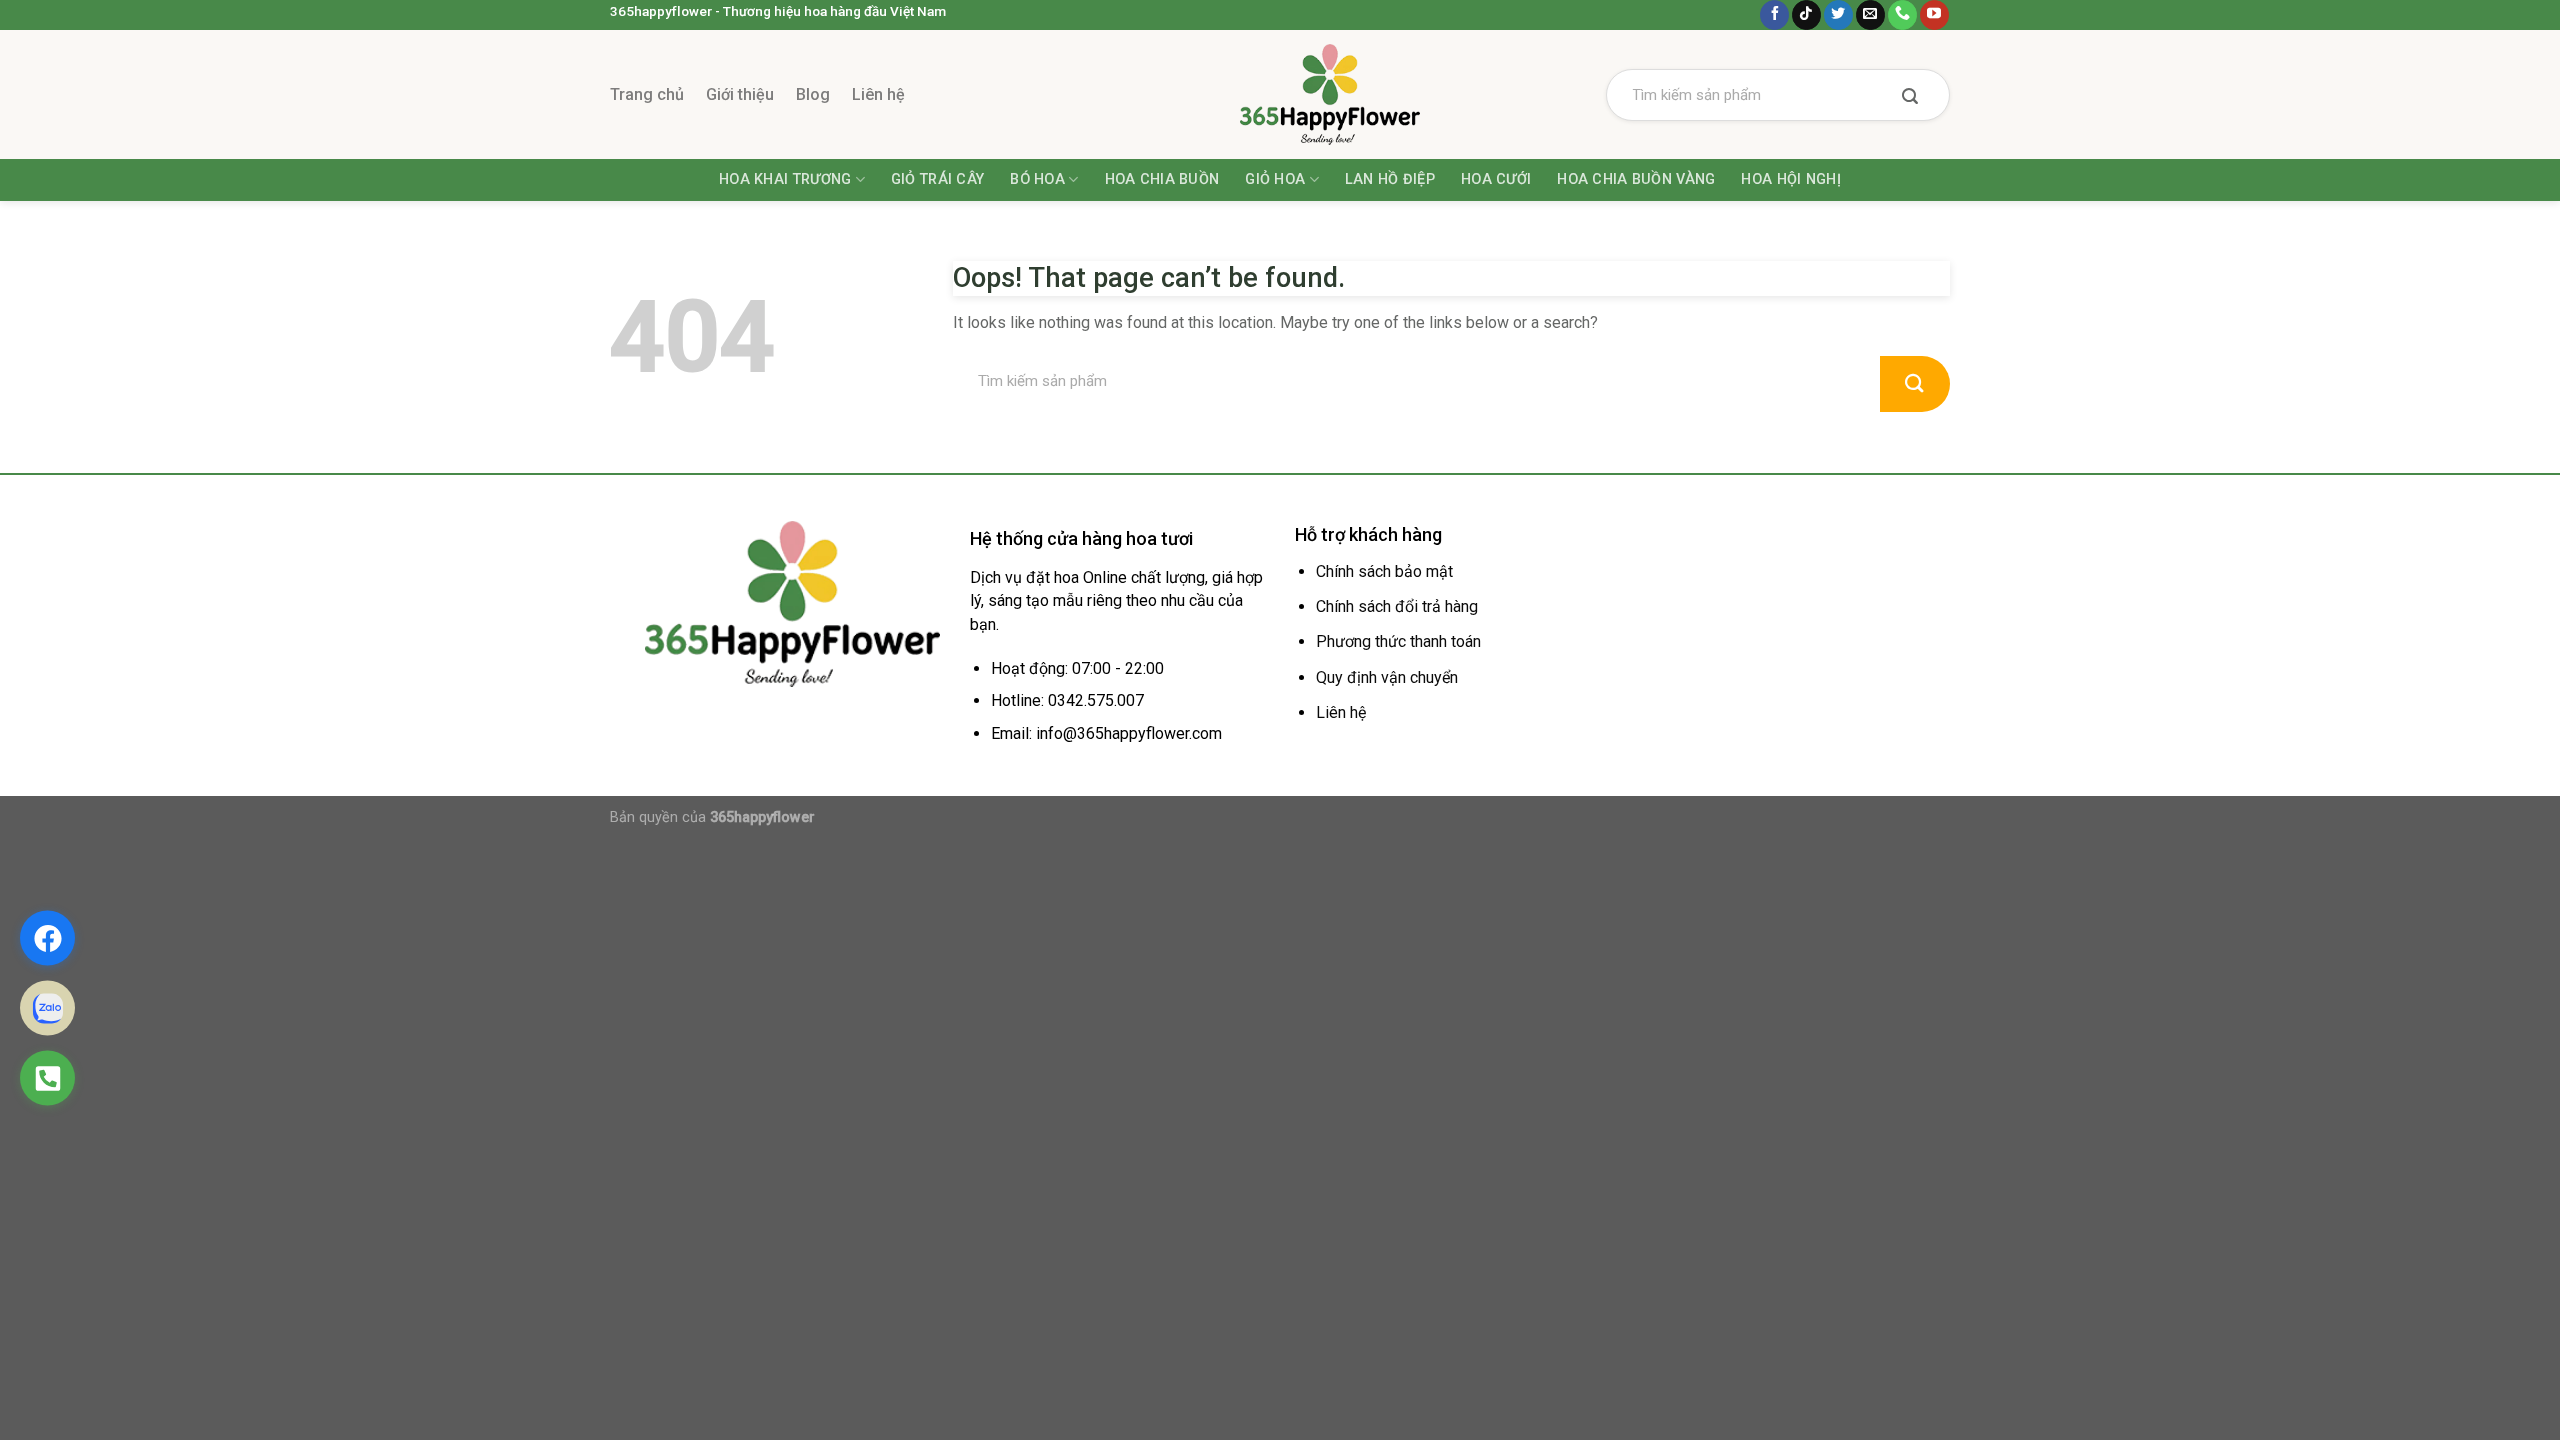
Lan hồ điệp (1390, 179)
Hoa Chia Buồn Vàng (1636, 179)
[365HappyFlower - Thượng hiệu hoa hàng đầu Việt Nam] (1280, 94)
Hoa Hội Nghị (1790, 179)
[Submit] (1910, 98)
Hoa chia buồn (1162, 179)
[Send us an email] (1870, 15)
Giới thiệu (740, 94)
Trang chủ (647, 94)
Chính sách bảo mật (1384, 571)
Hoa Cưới (1496, 179)
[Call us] (1902, 15)
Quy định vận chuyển (1387, 677)
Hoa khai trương (785, 179)
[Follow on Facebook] (1774, 15)
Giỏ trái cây (937, 179)
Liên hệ (878, 94)
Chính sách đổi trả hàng (1397, 606)
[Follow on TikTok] (1806, 15)
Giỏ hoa (1275, 179)
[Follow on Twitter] (1838, 15)
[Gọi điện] (47, 1078)
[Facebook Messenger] (47, 938)
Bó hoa (1037, 179)
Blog (813, 94)
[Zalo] (47, 1008)
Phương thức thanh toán (1398, 641)
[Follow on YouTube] (1934, 15)
